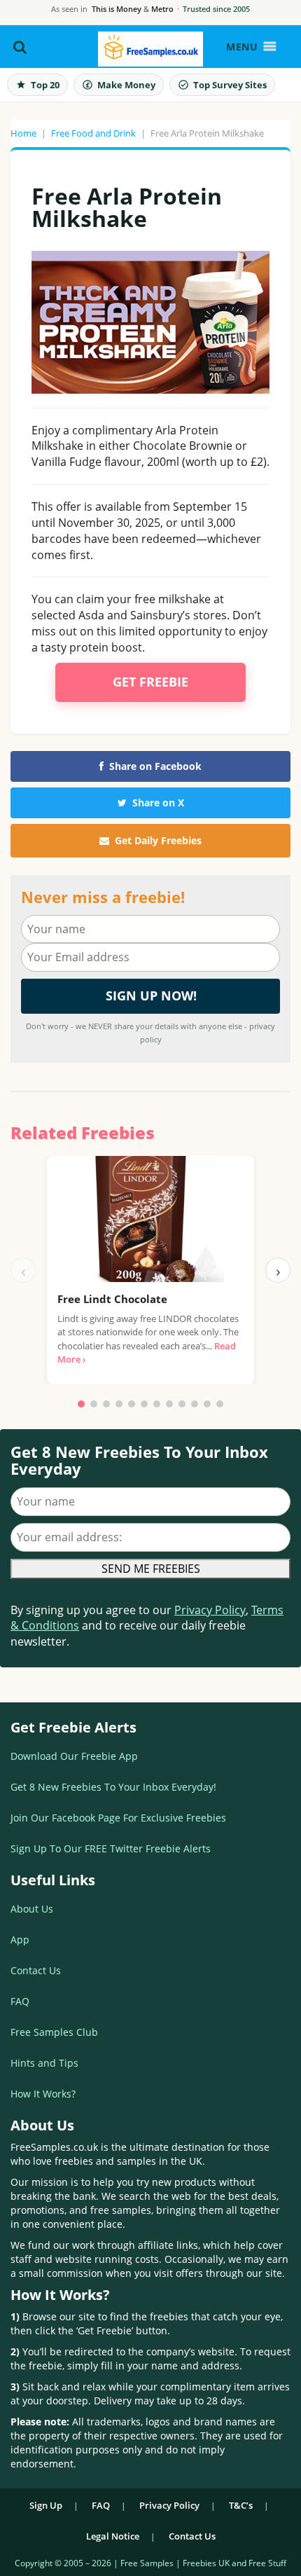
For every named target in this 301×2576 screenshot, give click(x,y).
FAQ (20, 2001)
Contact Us (36, 1970)
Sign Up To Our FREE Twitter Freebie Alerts (111, 1848)
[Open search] (20, 47)
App (20, 1940)
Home (23, 133)
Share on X (158, 803)
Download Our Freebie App (74, 1756)
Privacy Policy (210, 1610)
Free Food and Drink (93, 133)
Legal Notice (113, 2536)
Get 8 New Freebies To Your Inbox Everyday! (113, 1787)
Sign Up (46, 2505)
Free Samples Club (54, 2032)
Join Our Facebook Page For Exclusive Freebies (118, 1818)
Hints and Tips (44, 2063)
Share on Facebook (155, 766)
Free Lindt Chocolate (112, 1299)
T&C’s (241, 2505)
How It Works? (43, 2094)
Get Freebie (150, 682)
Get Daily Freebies (158, 840)
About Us (32, 1909)
